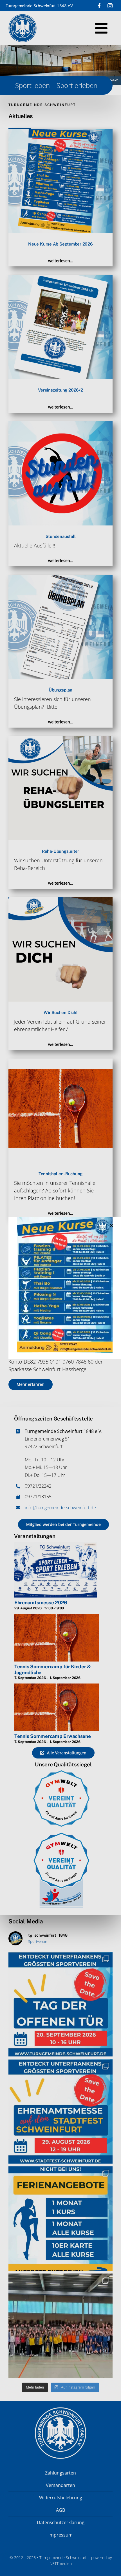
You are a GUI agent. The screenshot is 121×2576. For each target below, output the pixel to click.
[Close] (111, 1225)
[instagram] (110, 6)
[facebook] (99, 6)
